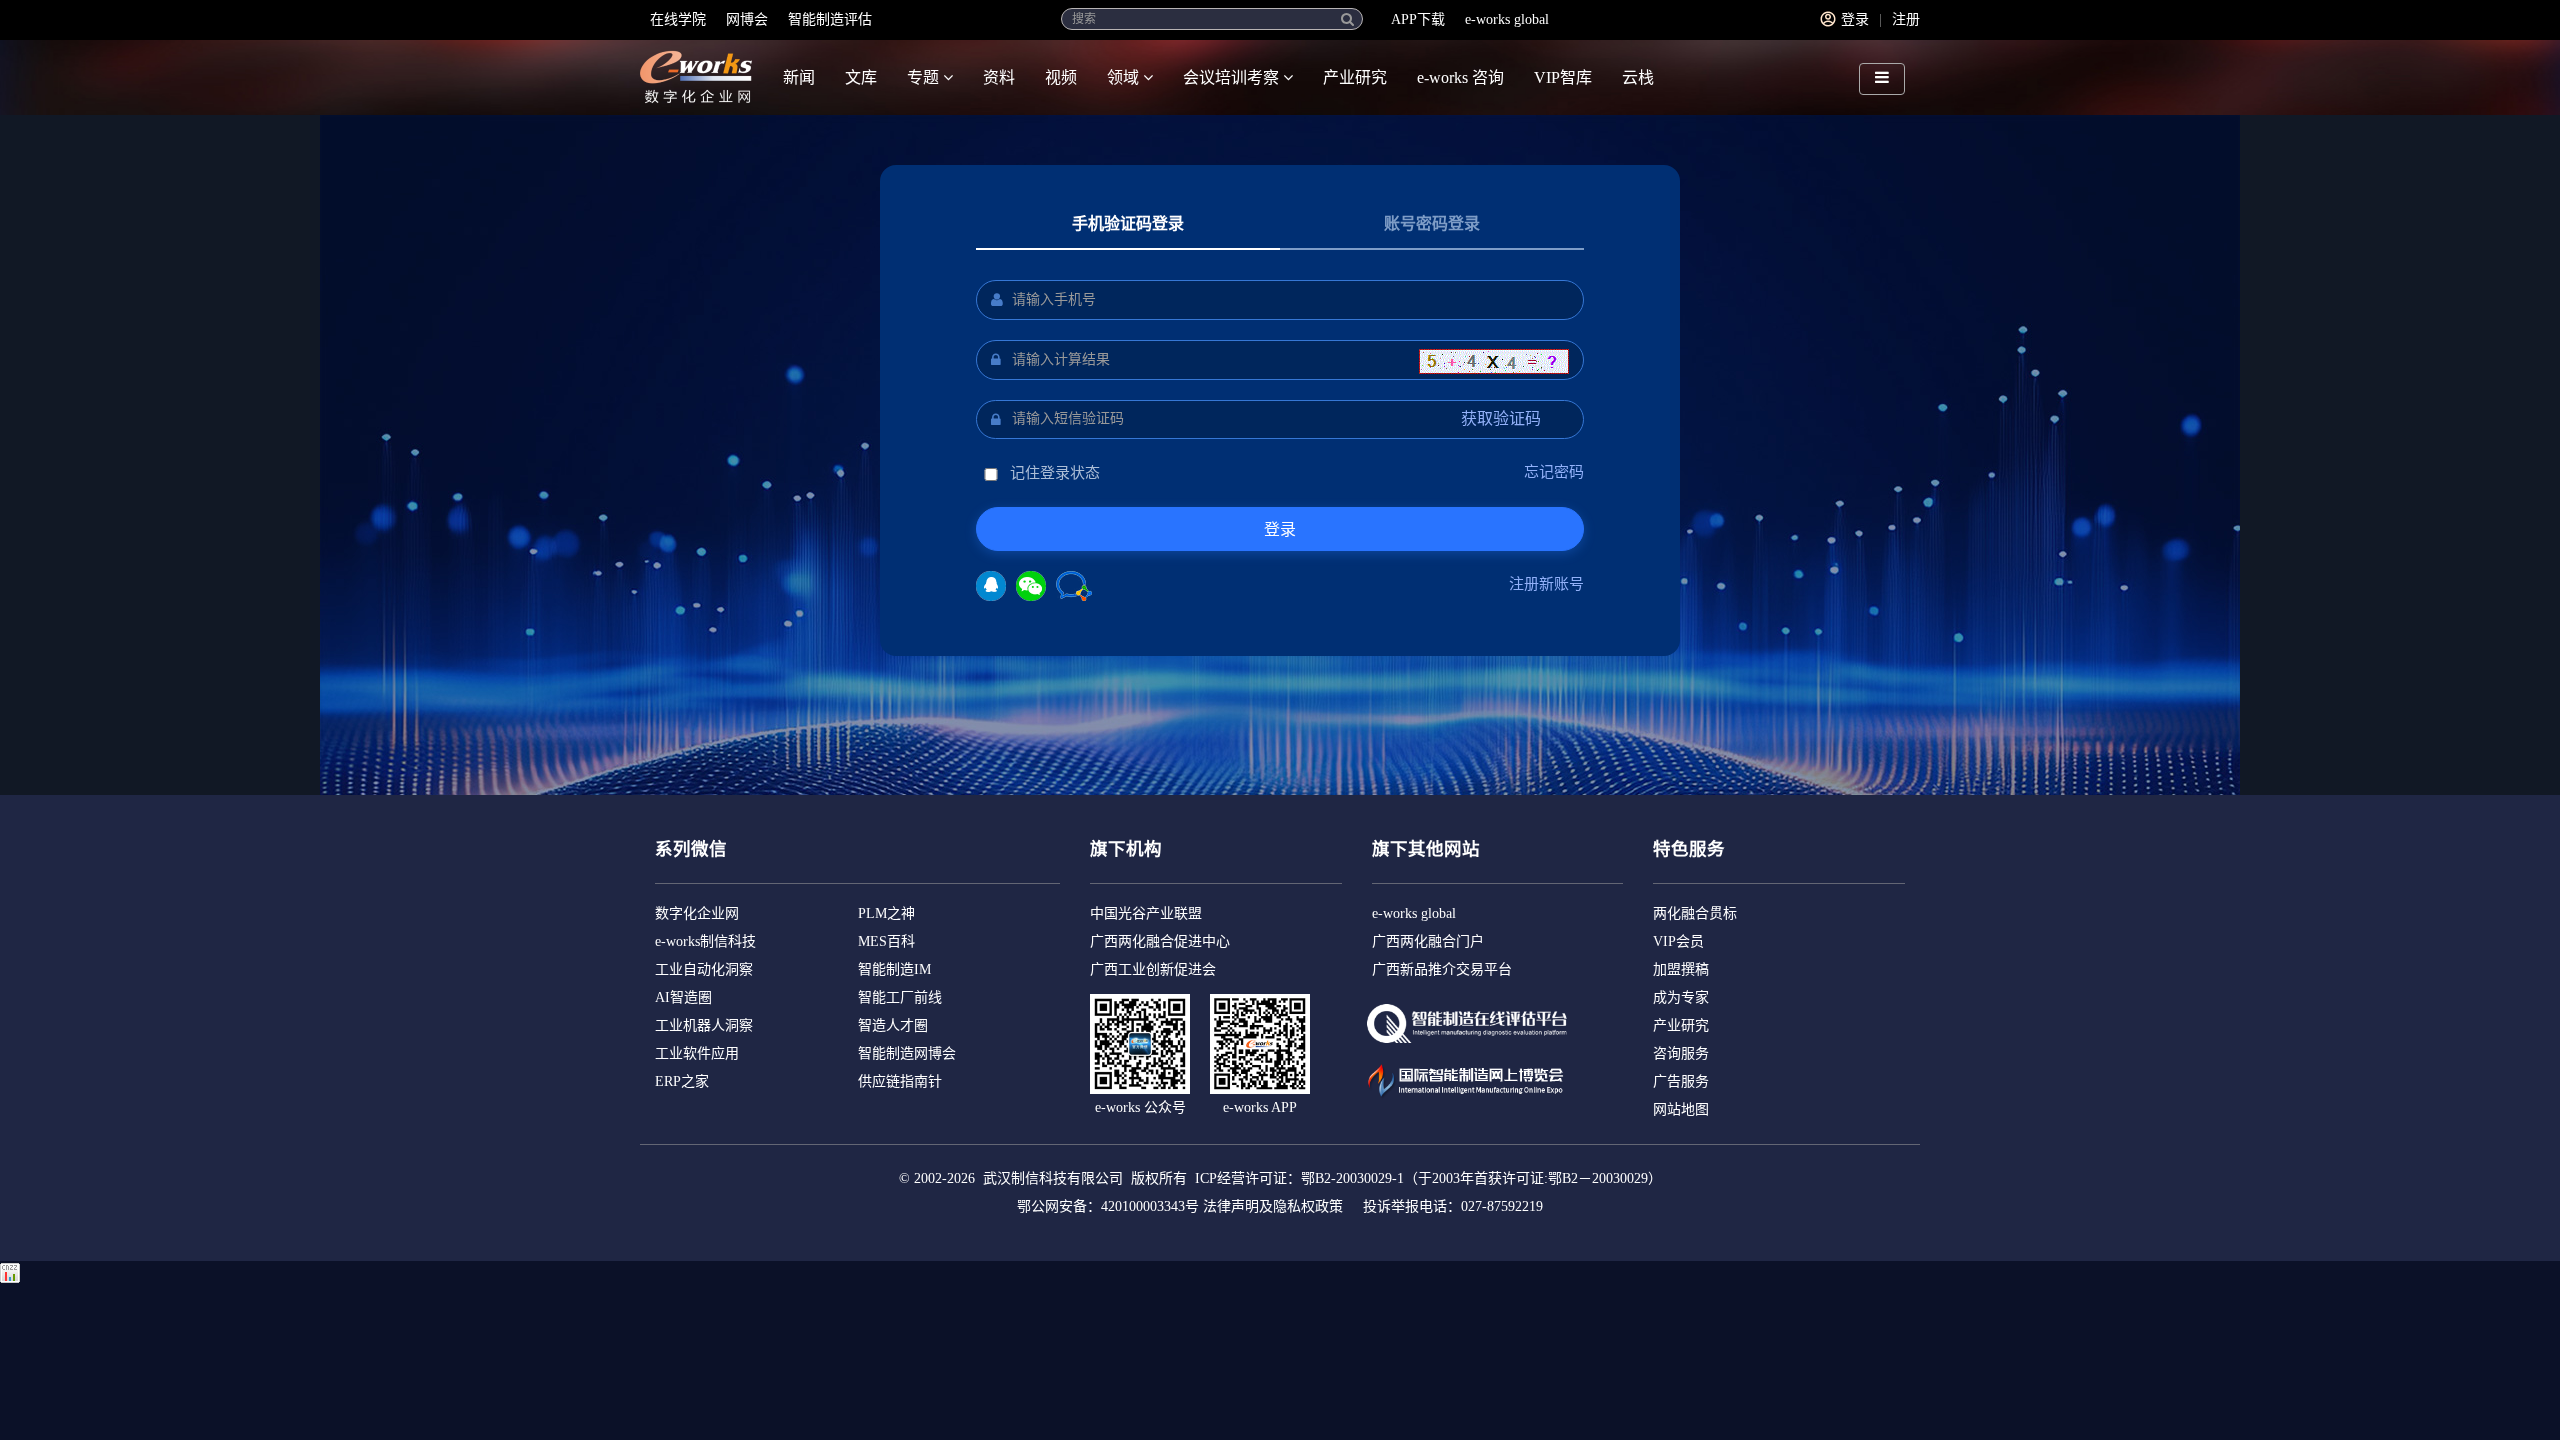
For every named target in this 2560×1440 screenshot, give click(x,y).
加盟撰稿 (1681, 969)
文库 (861, 77)
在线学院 (678, 19)
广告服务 (1681, 1081)
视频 (1061, 77)
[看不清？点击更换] (1494, 361)
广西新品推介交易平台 (1442, 969)
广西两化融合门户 (1428, 941)
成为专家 (1681, 997)
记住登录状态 (1053, 473)
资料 (999, 77)
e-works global (1507, 19)
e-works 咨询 (1460, 77)
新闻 (799, 77)
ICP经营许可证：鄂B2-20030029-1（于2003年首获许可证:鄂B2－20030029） (1428, 1178)
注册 (1906, 19)
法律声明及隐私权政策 (1273, 1206)
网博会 (747, 19)
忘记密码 (1554, 472)
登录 (1855, 19)
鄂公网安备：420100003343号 (1108, 1206)
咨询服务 (1681, 1053)
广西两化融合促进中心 (1160, 941)
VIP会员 (1678, 941)
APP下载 (1418, 19)
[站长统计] (10, 1271)
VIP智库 (1563, 77)
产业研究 (1355, 77)
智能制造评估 (830, 19)
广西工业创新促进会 (1153, 969)
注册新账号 (1546, 584)
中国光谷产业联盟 (1146, 913)
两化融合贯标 (1695, 913)
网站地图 (1681, 1109)
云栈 (1638, 77)
